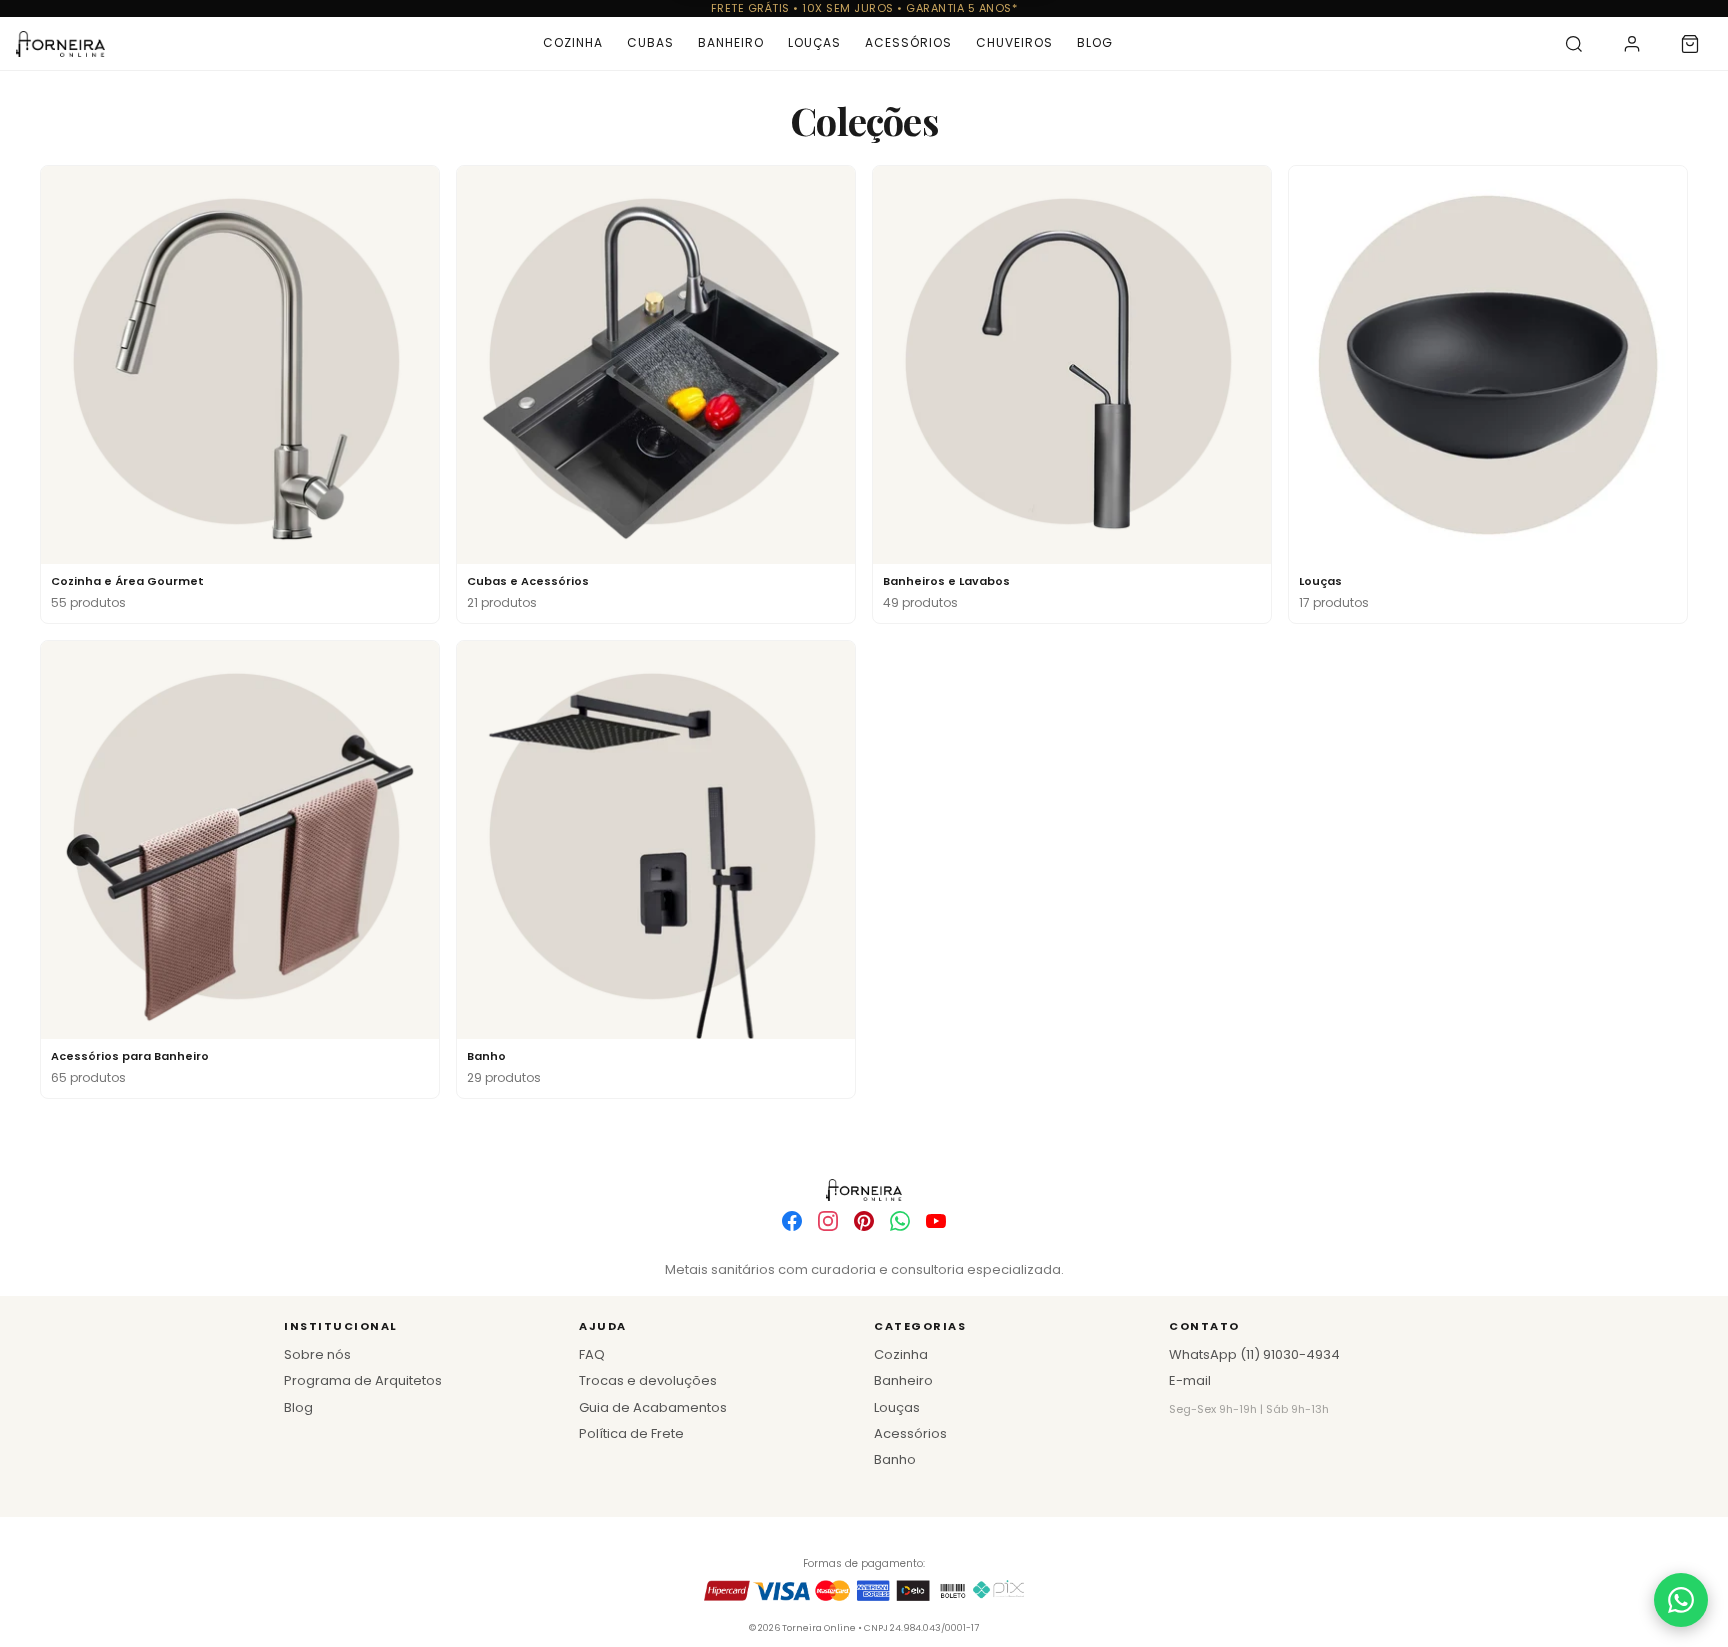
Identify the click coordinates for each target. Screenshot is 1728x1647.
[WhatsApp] (900, 1221)
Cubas (650, 42)
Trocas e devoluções (648, 1380)
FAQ (592, 1354)
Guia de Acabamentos (653, 1407)
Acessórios (908, 42)
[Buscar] (1574, 44)
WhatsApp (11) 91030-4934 (1254, 1354)
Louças (814, 42)
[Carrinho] (1690, 44)
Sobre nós (317, 1354)
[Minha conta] (1632, 44)
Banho (895, 1459)
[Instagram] (828, 1221)
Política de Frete (631, 1433)
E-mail (1190, 1380)
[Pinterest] (864, 1221)
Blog (1095, 42)
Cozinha (573, 42)
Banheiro (731, 42)
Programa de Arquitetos (363, 1380)
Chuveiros (1014, 42)
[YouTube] (936, 1221)
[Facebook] (792, 1221)
